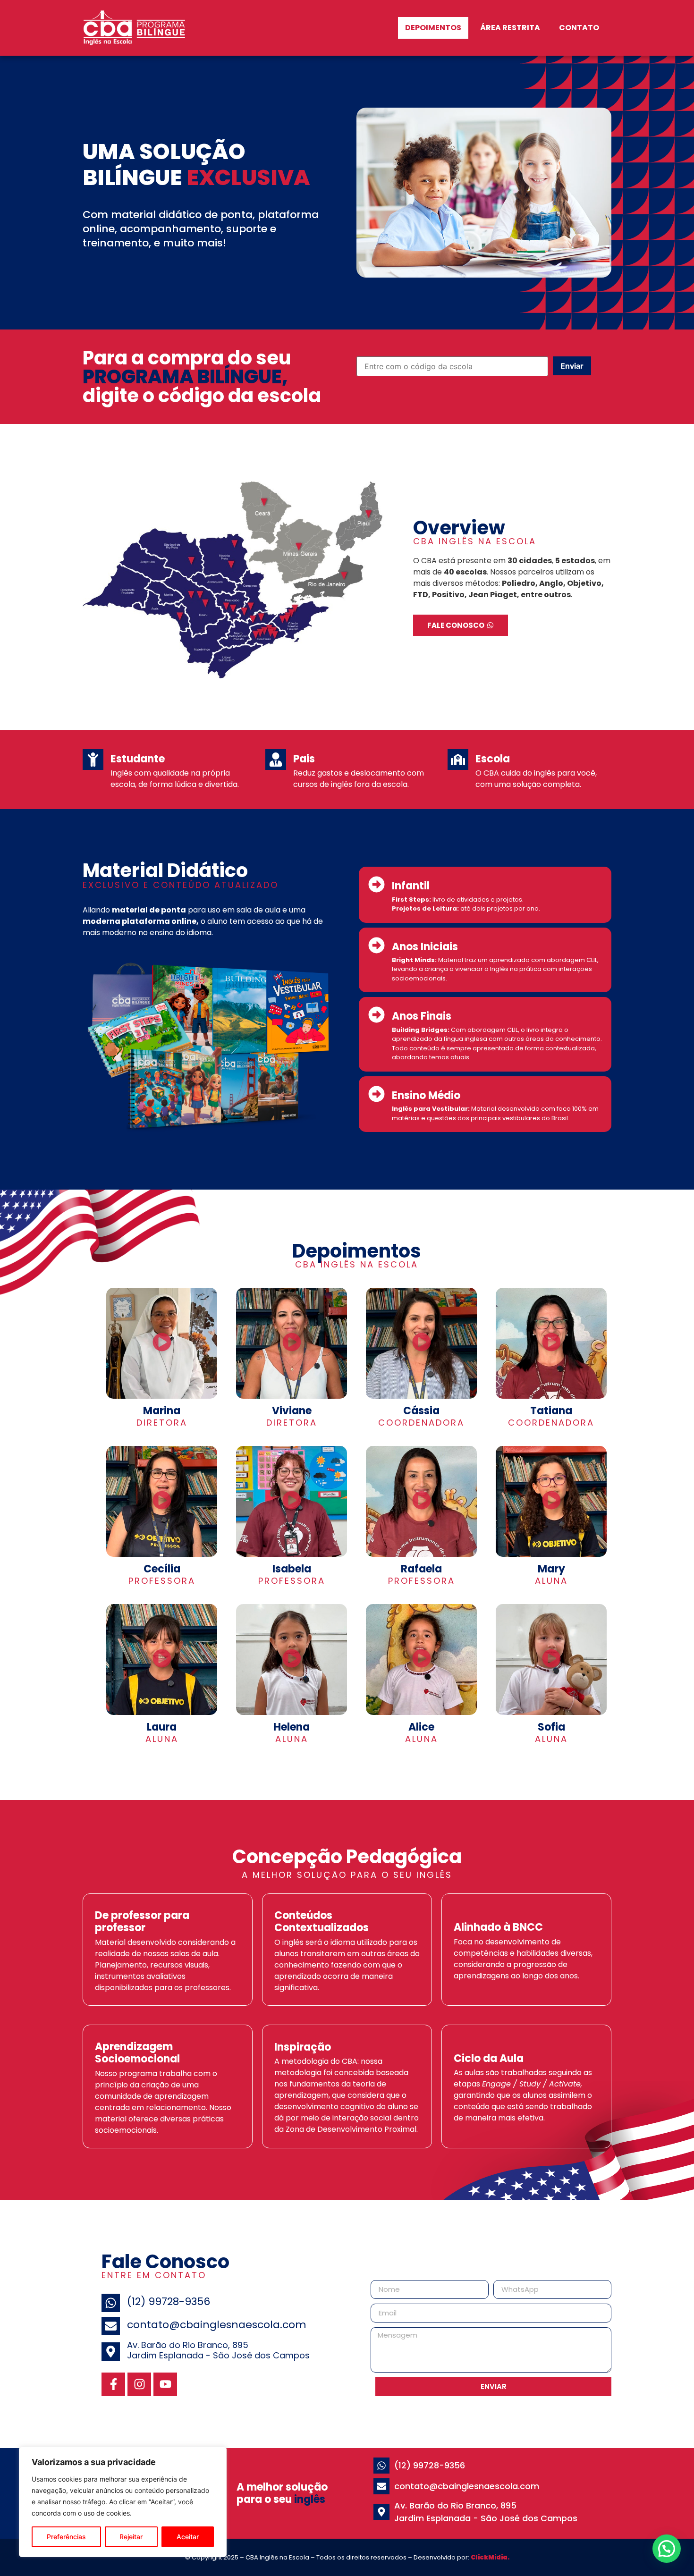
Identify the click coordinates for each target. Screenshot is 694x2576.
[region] (123, 2502)
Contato (579, 28)
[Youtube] (165, 2384)
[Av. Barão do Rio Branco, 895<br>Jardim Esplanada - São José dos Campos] (111, 2352)
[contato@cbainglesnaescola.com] (111, 2326)
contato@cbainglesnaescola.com (217, 2325)
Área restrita (510, 28)
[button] (162, 1343)
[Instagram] (139, 2384)
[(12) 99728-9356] (111, 2303)
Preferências (66, 2537)
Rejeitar (131, 2537)
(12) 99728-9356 (169, 2302)
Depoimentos (433, 28)
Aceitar (188, 2537)
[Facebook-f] (113, 2384)
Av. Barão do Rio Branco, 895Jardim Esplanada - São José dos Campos (218, 2350)
